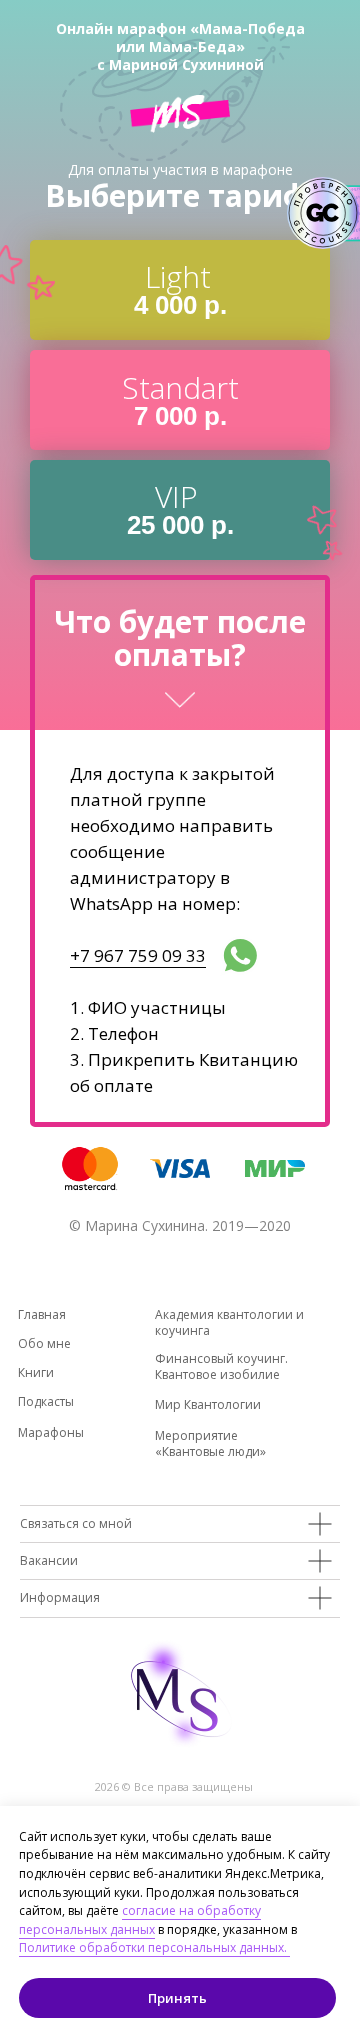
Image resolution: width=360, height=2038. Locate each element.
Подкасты (46, 1401)
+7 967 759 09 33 (138, 955)
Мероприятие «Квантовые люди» (210, 1443)
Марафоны (51, 1432)
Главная (42, 1314)
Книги (36, 1372)
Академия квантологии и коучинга (229, 1322)
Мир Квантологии (208, 1404)
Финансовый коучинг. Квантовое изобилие (221, 1366)
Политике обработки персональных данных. (154, 1947)
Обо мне (44, 1343)
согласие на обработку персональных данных (140, 1920)
